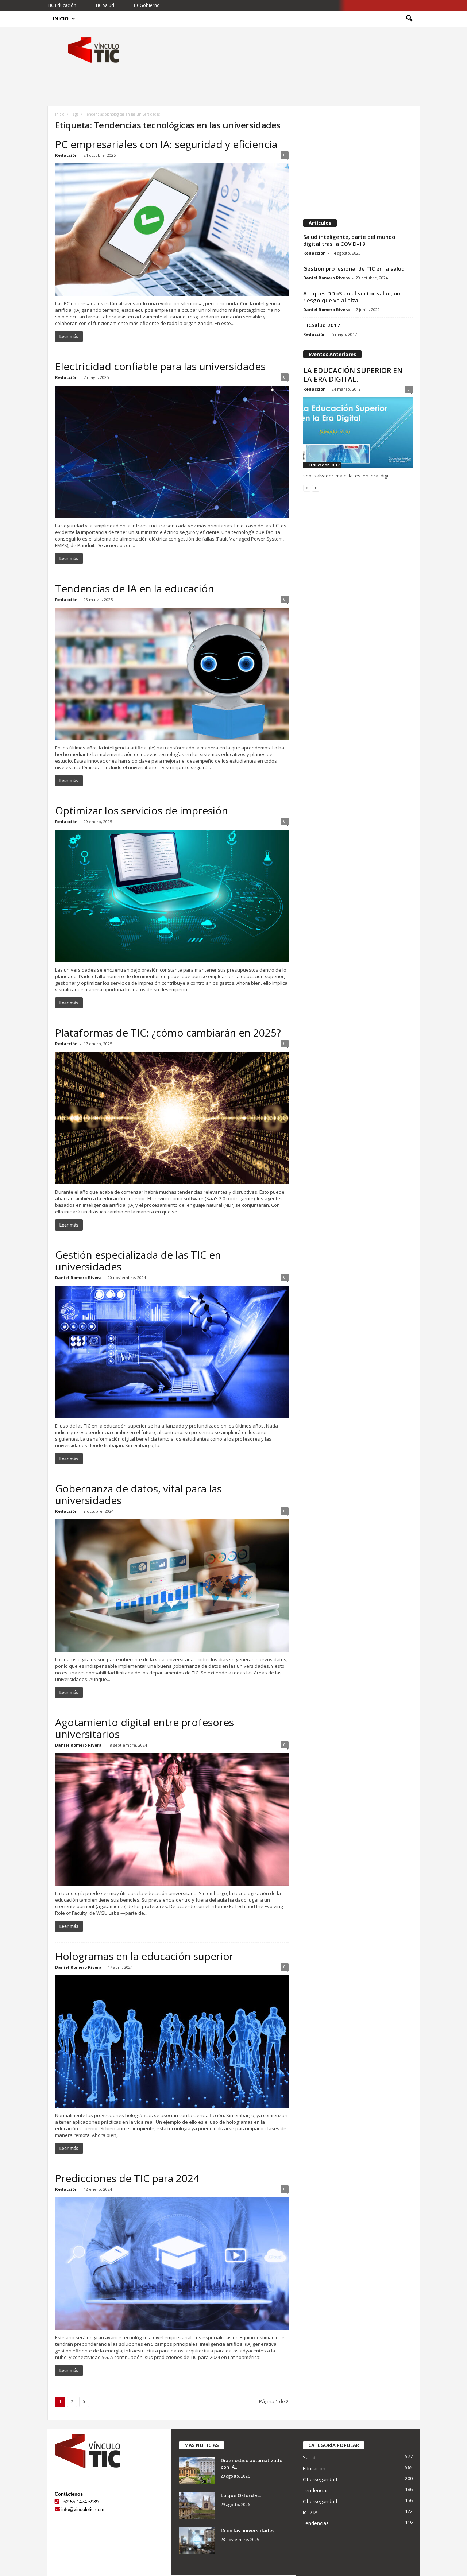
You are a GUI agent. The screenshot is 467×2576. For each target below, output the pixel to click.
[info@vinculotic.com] (57, 2509)
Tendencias (316, 2490)
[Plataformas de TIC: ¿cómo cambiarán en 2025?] (172, 1118)
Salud (309, 2457)
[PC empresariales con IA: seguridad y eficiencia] (172, 230)
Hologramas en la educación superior (144, 1956)
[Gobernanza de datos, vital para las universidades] (172, 1586)
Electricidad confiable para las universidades (160, 366)
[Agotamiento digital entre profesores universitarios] (172, 1819)
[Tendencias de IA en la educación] (172, 674)
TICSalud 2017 (322, 325)
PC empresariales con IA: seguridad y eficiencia (166, 144)
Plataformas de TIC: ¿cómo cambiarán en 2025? (168, 1033)
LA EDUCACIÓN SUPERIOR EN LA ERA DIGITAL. (353, 375)
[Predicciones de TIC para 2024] (172, 2264)
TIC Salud (105, 5)
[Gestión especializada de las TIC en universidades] (172, 1352)
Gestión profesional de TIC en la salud (354, 268)
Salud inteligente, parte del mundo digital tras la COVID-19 (349, 240)
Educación (314, 2468)
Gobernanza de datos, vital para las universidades (138, 1494)
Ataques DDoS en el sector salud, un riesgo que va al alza (352, 297)
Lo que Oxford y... (241, 2495)
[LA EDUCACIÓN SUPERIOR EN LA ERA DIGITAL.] (358, 433)
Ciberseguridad (320, 2479)
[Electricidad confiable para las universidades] (172, 452)
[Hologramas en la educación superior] (172, 2042)
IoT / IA (310, 2512)
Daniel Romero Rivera (78, 1277)
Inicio (61, 18)
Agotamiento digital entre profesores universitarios (144, 1728)
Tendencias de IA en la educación (135, 588)
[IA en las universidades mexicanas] (197, 2541)
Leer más (69, 336)
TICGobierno (146, 5)
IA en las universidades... (249, 2530)
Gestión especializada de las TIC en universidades (138, 1260)
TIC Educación (62, 5)
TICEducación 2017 (322, 465)
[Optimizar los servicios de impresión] (172, 896)
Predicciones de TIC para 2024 (127, 2178)
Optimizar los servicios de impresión (142, 810)
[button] (409, 19)
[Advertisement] (358, 159)
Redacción (66, 155)
